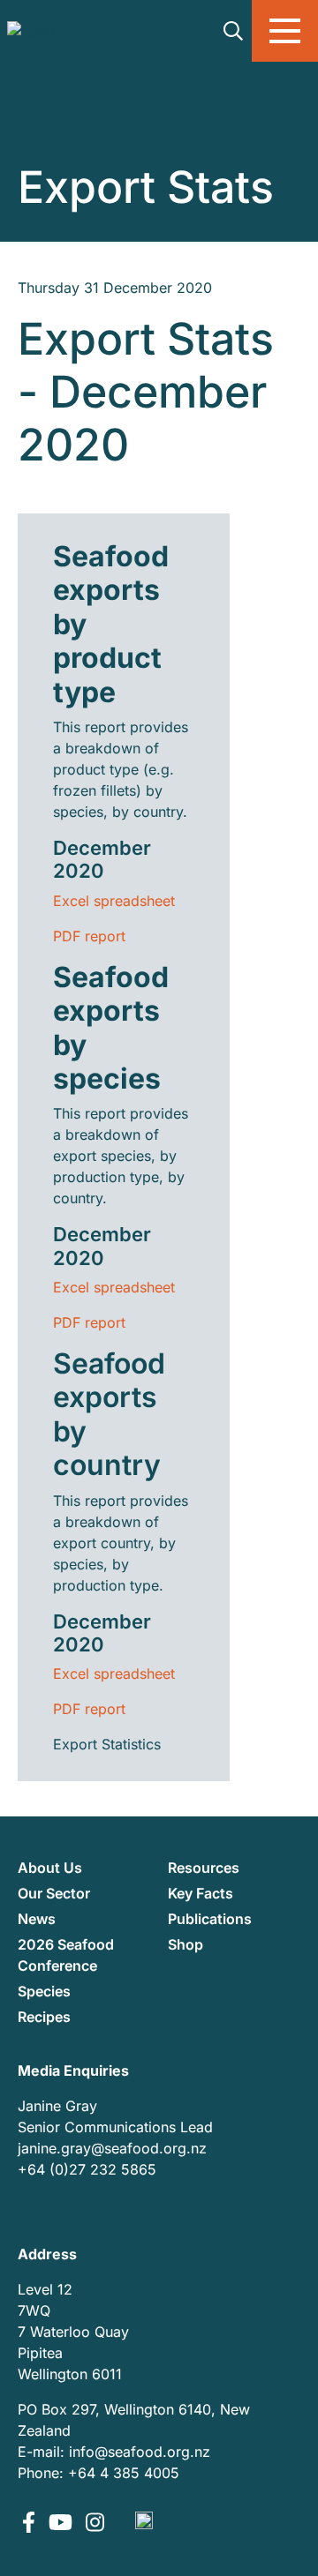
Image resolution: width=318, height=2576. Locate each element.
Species (44, 1991)
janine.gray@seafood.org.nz (112, 2148)
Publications (210, 1919)
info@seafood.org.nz (140, 2452)
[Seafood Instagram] (95, 2524)
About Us (50, 1868)
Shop (185, 1944)
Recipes (44, 2017)
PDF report (89, 936)
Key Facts (201, 1893)
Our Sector (54, 1893)
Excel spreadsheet (114, 901)
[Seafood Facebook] (31, 2524)
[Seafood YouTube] (63, 2524)
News (37, 1919)
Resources (204, 1868)
